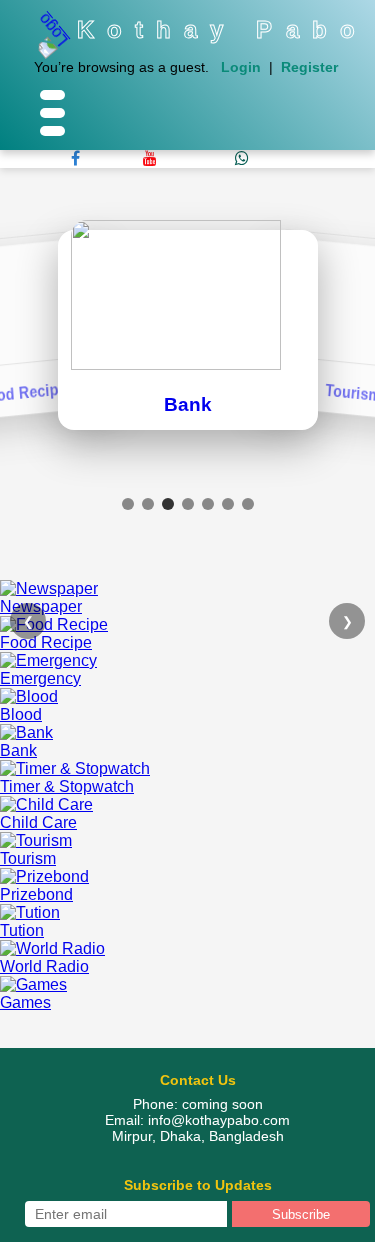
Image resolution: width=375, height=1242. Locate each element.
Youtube (113, 158)
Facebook (35, 158)
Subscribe (301, 1214)
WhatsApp (198, 158)
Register (309, 67)
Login (241, 67)
